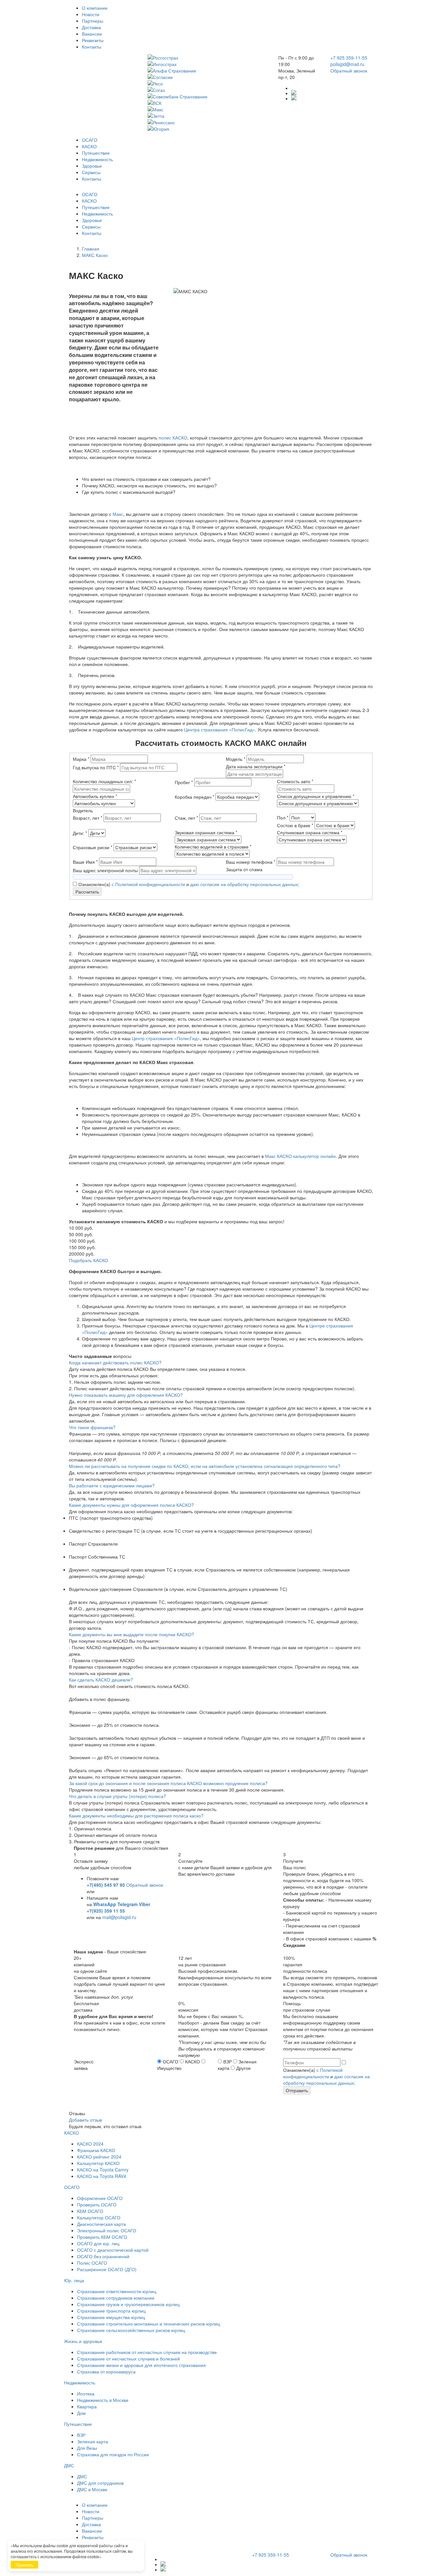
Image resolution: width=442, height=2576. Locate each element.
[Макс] (208, 109)
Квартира (87, 2406)
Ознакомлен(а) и (188, 884)
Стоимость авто (295, 781)
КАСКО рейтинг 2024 (99, 2157)
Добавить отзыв (85, 2120)
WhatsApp (105, 1904)
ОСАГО (90, 140)
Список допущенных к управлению (316, 796)
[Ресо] (208, 83)
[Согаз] (208, 90)
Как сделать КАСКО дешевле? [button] (101, 1680)
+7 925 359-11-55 (349, 58)
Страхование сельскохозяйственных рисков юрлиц (131, 2330)
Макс (118, 514)
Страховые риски (93, 847)
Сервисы (91, 172)
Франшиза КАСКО (96, 2150)
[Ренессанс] (208, 122)
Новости (91, 14)
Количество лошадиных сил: (104, 781)
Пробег (184, 782)
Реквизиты (93, 40)
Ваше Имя (85, 862)
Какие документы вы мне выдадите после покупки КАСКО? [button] (132, 1634)
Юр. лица (74, 2280)
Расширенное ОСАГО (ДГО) (107, 2269)
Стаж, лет (186, 818)
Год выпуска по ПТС (96, 767)
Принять (24, 2565)
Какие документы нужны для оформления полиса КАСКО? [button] (131, 1505)
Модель (236, 759)
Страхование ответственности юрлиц (117, 2291)
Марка (81, 759)
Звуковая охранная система (206, 832)
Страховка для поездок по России (113, 2454)
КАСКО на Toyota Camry (103, 2170)
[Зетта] (208, 116)
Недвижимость (97, 159)
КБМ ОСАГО (90, 2211)
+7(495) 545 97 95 (106, 1885)
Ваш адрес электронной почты (106, 870)
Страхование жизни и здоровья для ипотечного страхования (141, 2365)
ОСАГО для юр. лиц (98, 2243)
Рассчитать (87, 892)
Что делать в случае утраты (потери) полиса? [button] (117, 1796)
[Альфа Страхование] (208, 71)
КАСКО (89, 146)
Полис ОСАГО (92, 2263)
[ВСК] (208, 103)
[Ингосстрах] (208, 64)
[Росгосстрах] (208, 58)
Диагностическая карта (101, 2224)
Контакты (92, 47)
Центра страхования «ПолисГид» (220, 729)
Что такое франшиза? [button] (92, 1427)
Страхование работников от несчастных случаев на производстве (147, 2352)
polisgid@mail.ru (347, 64)
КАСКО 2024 (90, 2144)
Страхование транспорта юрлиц (111, 2311)
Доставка (91, 27)
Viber (144, 1904)
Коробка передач (194, 797)
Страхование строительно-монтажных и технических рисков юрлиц (149, 2324)
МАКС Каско (95, 255)
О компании (95, 8)
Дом (81, 2413)
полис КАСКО (173, 438)
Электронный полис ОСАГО (107, 2230)
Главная (91, 249)
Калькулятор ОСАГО (99, 2217)
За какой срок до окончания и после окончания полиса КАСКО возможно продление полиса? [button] (168, 1783)
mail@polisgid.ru (119, 1917)
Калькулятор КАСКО (98, 2163)
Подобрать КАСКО (88, 1260)
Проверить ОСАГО (97, 2204)
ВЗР (81, 2435)
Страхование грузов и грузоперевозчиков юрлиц (128, 2304)
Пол (283, 817)
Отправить (297, 2090)
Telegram (127, 1904)
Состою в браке (295, 825)
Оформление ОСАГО (100, 2198)
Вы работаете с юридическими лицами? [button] (112, 1485)
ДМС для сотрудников (100, 2483)
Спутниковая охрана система (310, 832)
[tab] (221, 1362)
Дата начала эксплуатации (256, 766)
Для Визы (87, 2448)
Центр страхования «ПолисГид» (166, 1038)
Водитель (83, 810)
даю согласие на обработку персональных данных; (245, 884)
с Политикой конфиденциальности (148, 884)
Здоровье (92, 166)
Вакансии (92, 34)
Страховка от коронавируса (106, 2371)
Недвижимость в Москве (103, 2400)
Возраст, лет (88, 818)
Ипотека (86, 2393)
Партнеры (93, 21)
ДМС (69, 2465)
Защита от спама (244, 869)
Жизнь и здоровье (83, 2341)
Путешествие (96, 153)
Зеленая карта (93, 2441)
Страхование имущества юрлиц (111, 2317)
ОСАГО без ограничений (103, 2256)
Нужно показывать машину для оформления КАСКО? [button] (126, 1395)
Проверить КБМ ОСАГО (102, 2237)
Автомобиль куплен (95, 796)
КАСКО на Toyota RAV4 (102, 2176)
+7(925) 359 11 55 (106, 1911)
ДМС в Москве (92, 2489)
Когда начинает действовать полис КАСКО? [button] (115, 1362)
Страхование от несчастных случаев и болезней (128, 2359)
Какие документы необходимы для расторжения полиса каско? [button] (136, 1815)
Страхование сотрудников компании (116, 2298)
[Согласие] (208, 77)
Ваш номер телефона (251, 862)
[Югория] (208, 129)
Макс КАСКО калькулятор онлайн (300, 1156)
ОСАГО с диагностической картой (113, 2250)
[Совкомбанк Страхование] (208, 96)
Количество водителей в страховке (213, 847)
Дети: (80, 833)
